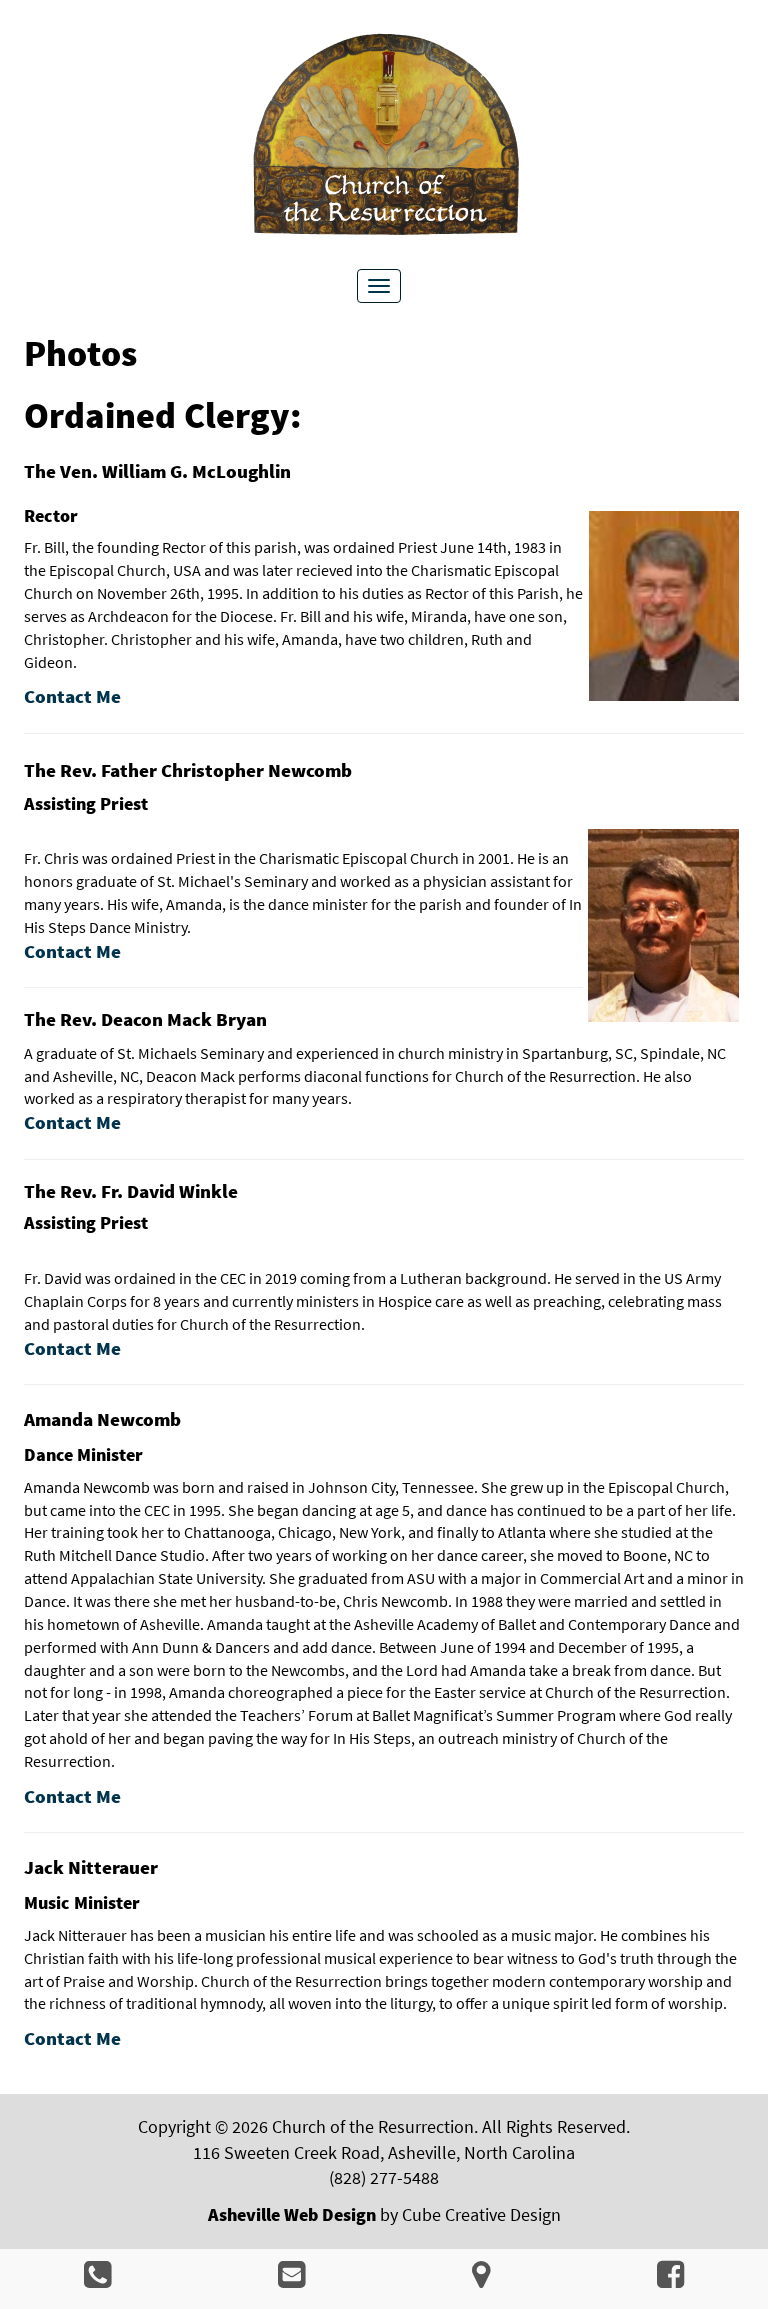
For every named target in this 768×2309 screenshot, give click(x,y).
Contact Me (72, 951)
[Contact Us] (291, 2280)
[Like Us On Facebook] (670, 2280)
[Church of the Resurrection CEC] (384, 135)
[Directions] (481, 2280)
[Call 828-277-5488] (97, 2280)
